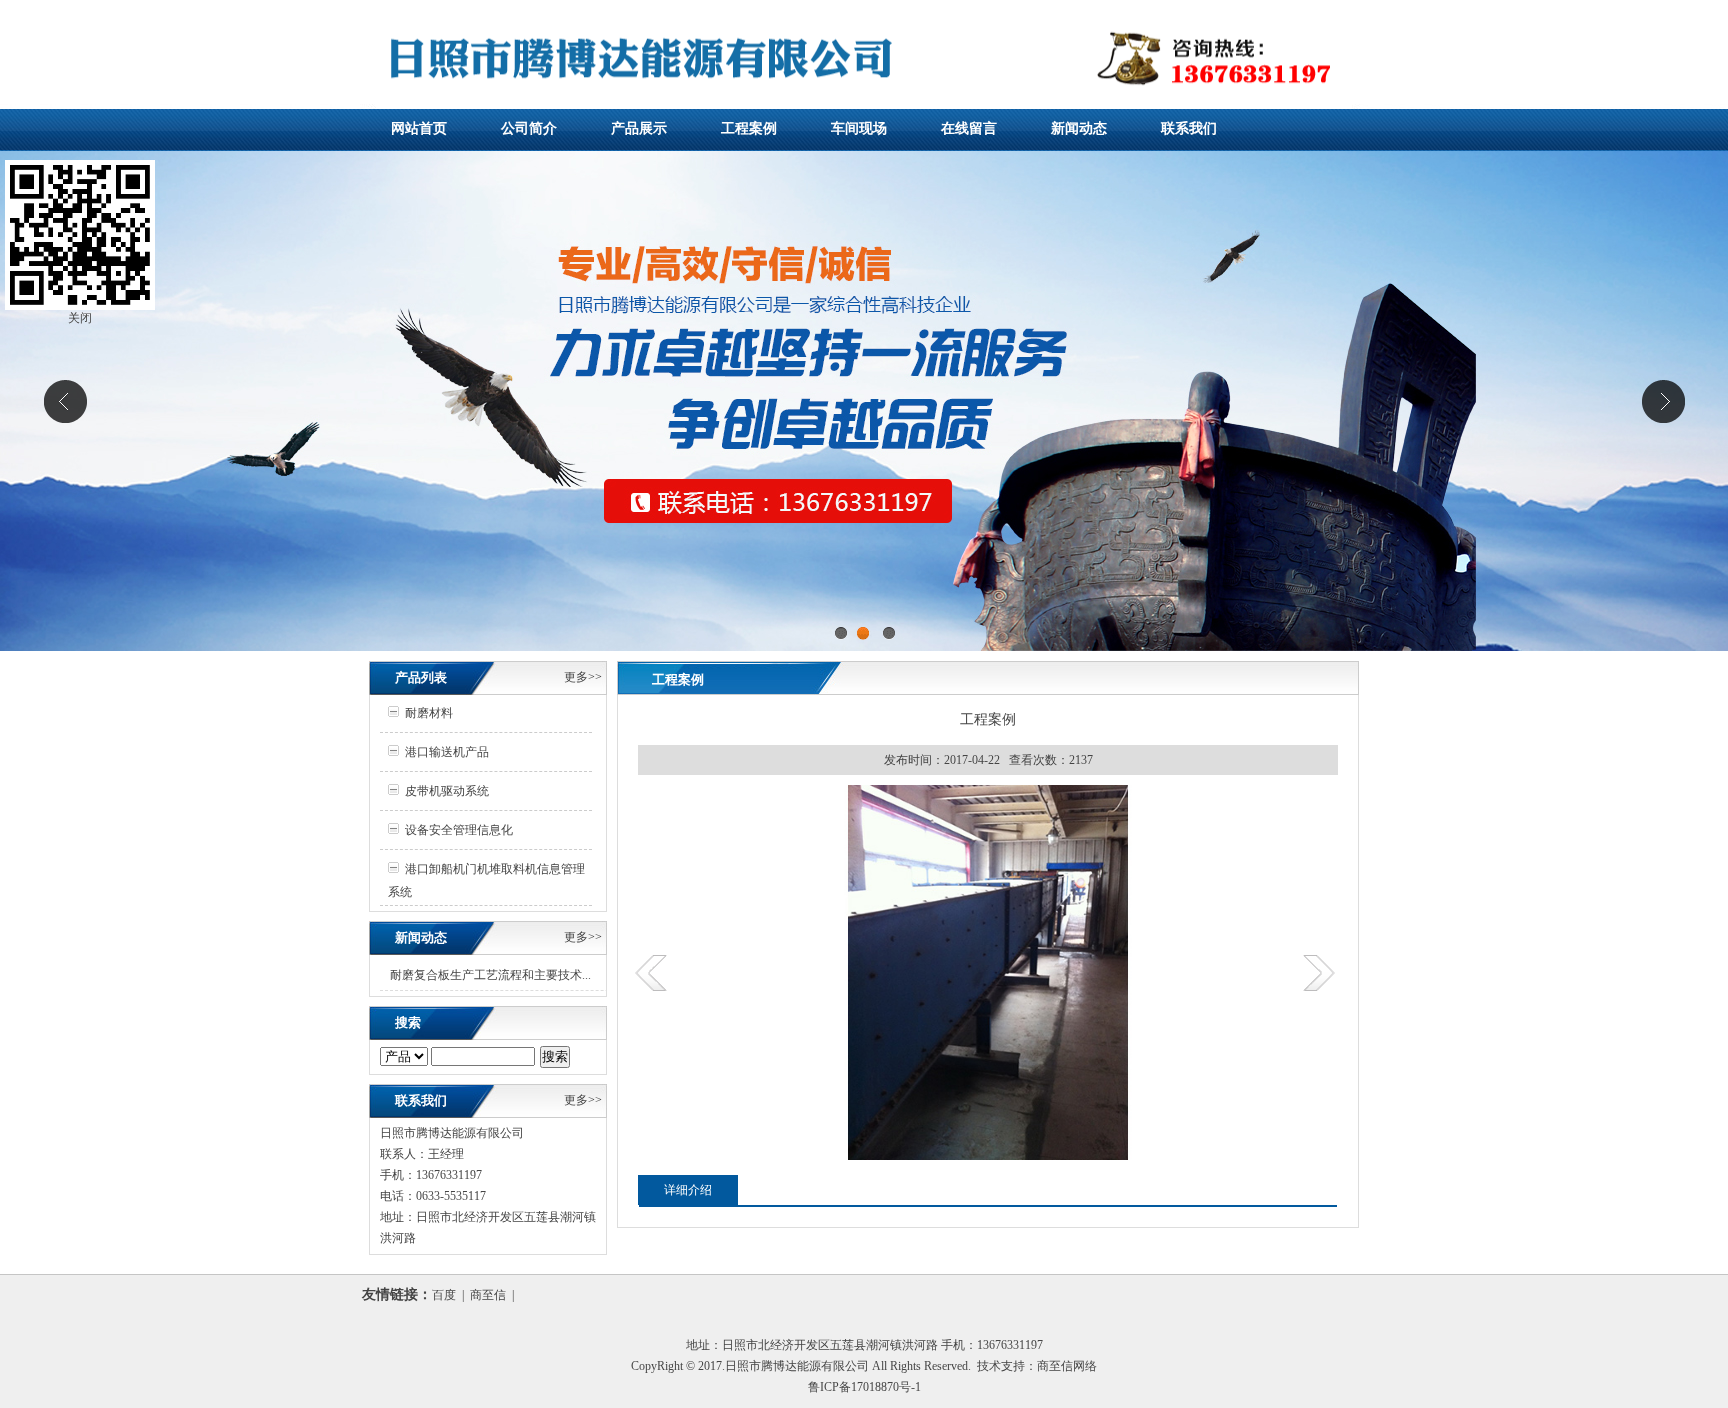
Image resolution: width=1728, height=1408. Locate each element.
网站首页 (419, 128)
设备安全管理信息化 (459, 830)
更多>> (583, 677)
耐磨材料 (429, 713)
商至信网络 (1067, 1366)
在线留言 (969, 128)
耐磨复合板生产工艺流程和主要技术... (490, 975)
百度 (444, 1295)
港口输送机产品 (447, 752)
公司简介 (529, 128)
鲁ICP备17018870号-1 (864, 1387)
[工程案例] (988, 1156)
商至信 (488, 1295)
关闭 (80, 318)
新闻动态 (1079, 128)
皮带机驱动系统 (447, 791)
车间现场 (859, 128)
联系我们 (1189, 128)
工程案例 (749, 128)
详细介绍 (688, 1190)
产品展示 (639, 128)
